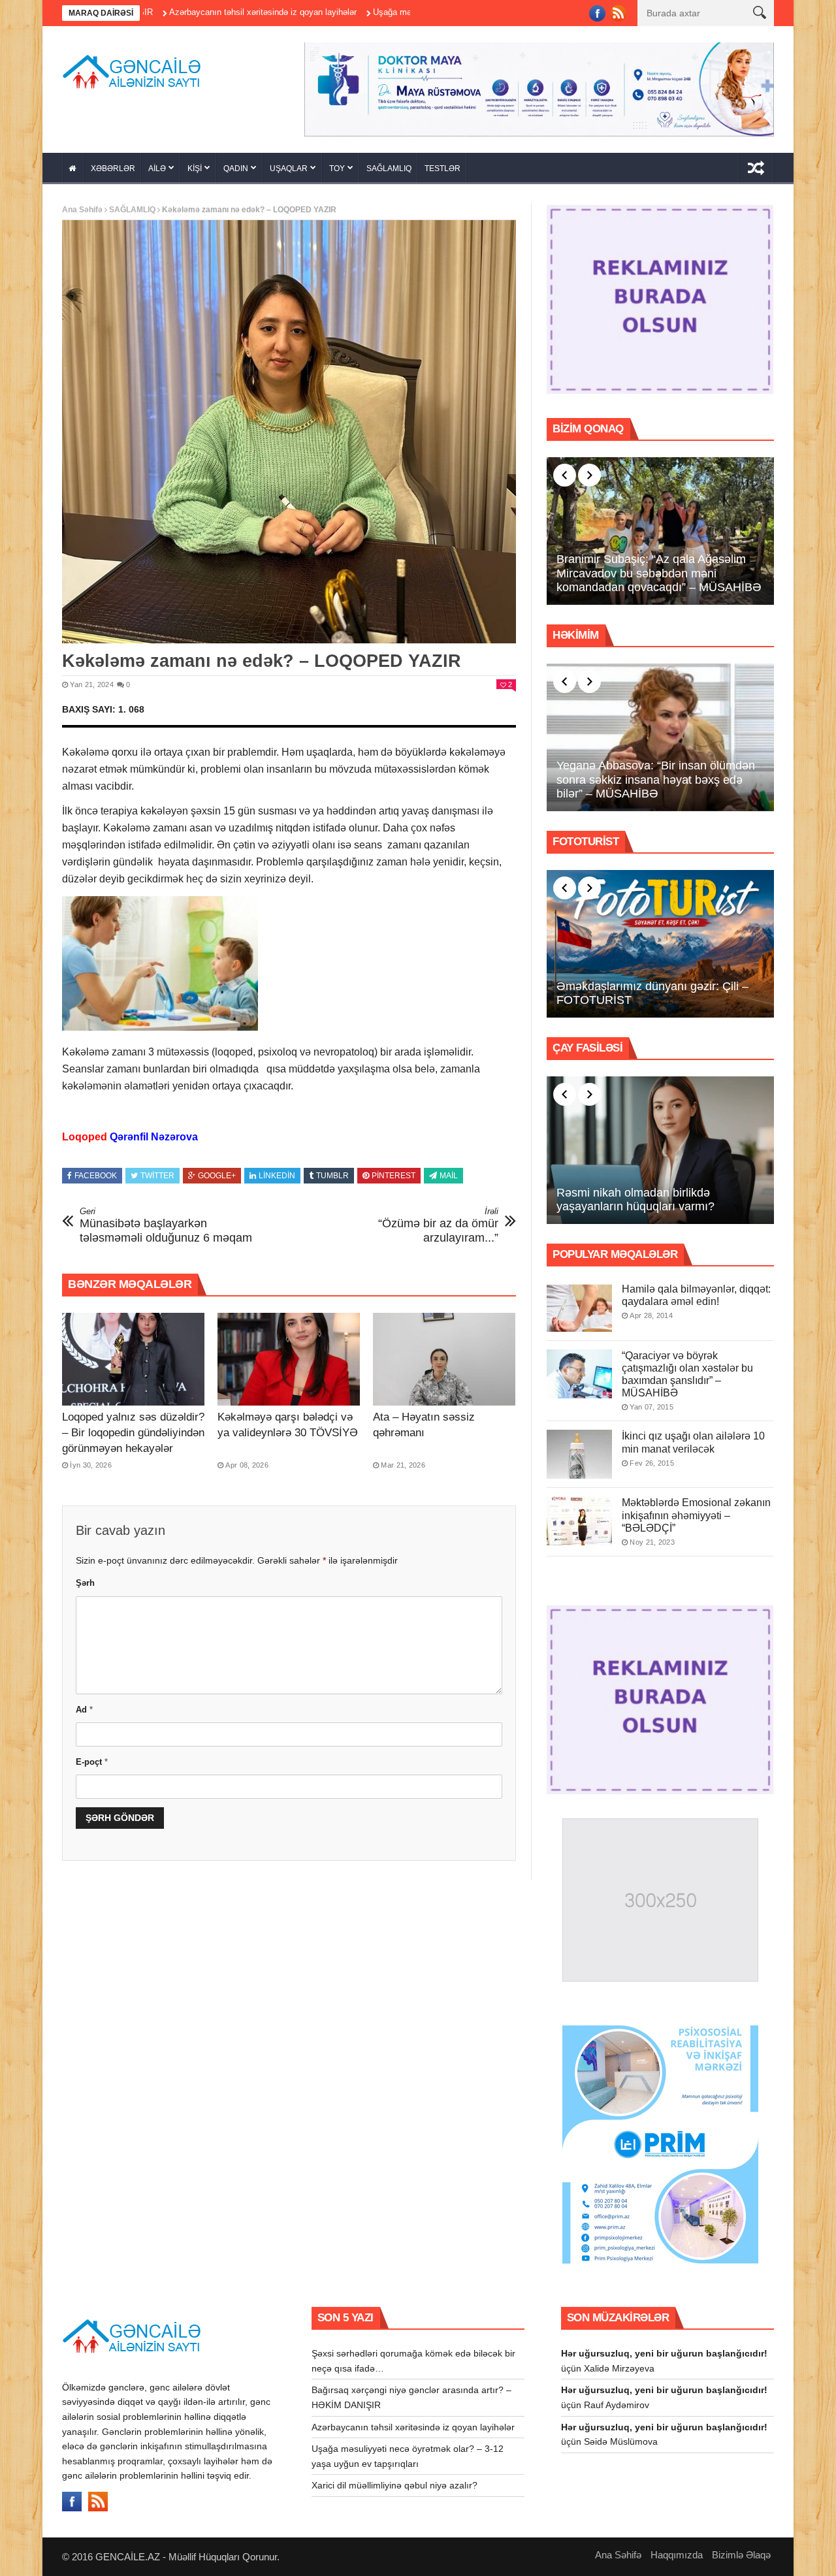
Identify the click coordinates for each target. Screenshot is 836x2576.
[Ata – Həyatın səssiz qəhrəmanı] (444, 1355)
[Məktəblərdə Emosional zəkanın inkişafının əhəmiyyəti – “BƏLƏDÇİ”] (579, 1517)
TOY (337, 164)
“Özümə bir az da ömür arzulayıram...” (438, 1221)
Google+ (217, 1171)
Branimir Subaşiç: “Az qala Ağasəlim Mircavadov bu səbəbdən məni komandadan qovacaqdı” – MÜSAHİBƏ (659, 569)
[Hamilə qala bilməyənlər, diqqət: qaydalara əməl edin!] (579, 1303)
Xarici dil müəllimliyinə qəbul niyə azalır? (394, 2481)
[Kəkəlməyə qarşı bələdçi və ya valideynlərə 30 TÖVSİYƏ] (289, 1355)
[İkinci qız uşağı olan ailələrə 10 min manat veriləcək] (579, 1450)
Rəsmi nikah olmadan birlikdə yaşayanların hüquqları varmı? (635, 1195)
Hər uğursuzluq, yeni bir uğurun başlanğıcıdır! (664, 2349)
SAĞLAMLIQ (389, 164)
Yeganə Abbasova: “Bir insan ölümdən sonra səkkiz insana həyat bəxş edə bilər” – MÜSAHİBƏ (656, 775)
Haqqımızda (677, 2550)
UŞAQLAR (289, 164)
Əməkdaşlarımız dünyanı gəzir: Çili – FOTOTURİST (652, 989)
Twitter (157, 1171)
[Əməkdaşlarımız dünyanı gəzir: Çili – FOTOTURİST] (660, 939)
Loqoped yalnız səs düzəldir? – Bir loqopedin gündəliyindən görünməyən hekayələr (133, 1428)
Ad (84, 1705)
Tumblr (332, 1171)
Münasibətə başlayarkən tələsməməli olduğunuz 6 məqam (166, 1221)
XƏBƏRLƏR (113, 164)
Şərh (85, 1579)
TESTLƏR (442, 164)
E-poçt (92, 1757)
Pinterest (394, 1171)
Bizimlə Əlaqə (741, 2550)
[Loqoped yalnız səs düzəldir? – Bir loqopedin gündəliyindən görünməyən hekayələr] (133, 1355)
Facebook (96, 1171)
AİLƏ (157, 164)
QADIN (236, 164)
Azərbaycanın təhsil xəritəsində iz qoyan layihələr (165, 12)
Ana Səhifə (82, 205)
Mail (449, 1171)
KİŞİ (195, 164)
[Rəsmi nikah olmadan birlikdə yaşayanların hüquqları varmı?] (660, 1146)
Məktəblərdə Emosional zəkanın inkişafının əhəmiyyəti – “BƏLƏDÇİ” (696, 1511)
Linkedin (277, 1171)
